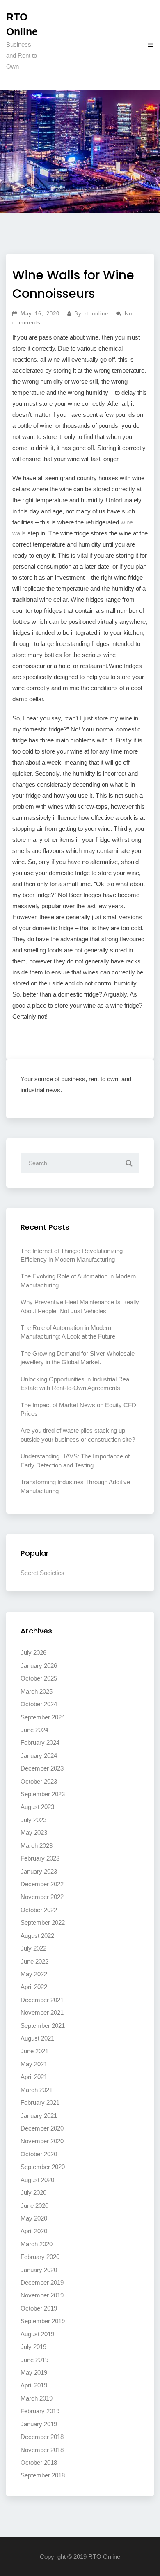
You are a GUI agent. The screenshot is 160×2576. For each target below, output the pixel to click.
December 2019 (42, 2282)
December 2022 (42, 1884)
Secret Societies (42, 1573)
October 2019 (39, 2308)
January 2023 (39, 1871)
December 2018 (42, 2437)
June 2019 (34, 2360)
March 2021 (37, 2090)
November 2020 (42, 2141)
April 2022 (34, 1987)
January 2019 (39, 2424)
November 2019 (42, 2295)
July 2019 (33, 2347)
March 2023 (37, 1846)
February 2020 (40, 2257)
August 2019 (37, 2334)
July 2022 (33, 1948)
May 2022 (34, 1974)
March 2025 (37, 1691)
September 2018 (43, 2475)
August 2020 (37, 2180)
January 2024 (39, 1756)
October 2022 (39, 1910)
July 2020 (33, 2192)
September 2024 (43, 1717)
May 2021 (34, 2064)
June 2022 (34, 1961)
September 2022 (43, 1922)
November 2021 (42, 2012)
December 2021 (42, 2000)
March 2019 (37, 2398)
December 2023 (42, 1768)
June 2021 (34, 2051)
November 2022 (42, 1897)
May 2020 (34, 2218)
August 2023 (37, 1807)
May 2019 (34, 2372)
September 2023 (43, 1794)
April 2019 (34, 2385)
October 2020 (39, 2154)
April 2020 (34, 2231)
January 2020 (39, 2270)
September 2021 (43, 2026)
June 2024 (34, 1730)
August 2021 (37, 2038)
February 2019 (40, 2411)
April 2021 (34, 2077)
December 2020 (42, 2128)
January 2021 (39, 2116)
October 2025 (39, 1678)
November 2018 (42, 2450)
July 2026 (33, 1652)
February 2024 (40, 1742)
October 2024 (39, 1704)
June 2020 (34, 2206)
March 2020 (37, 2244)
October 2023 (39, 1781)
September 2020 (43, 2167)
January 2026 (39, 1666)
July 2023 (33, 1820)
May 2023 (34, 1832)
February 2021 (40, 2102)
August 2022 (37, 1936)
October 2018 (39, 2462)
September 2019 (43, 2321)
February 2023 (40, 1858)
